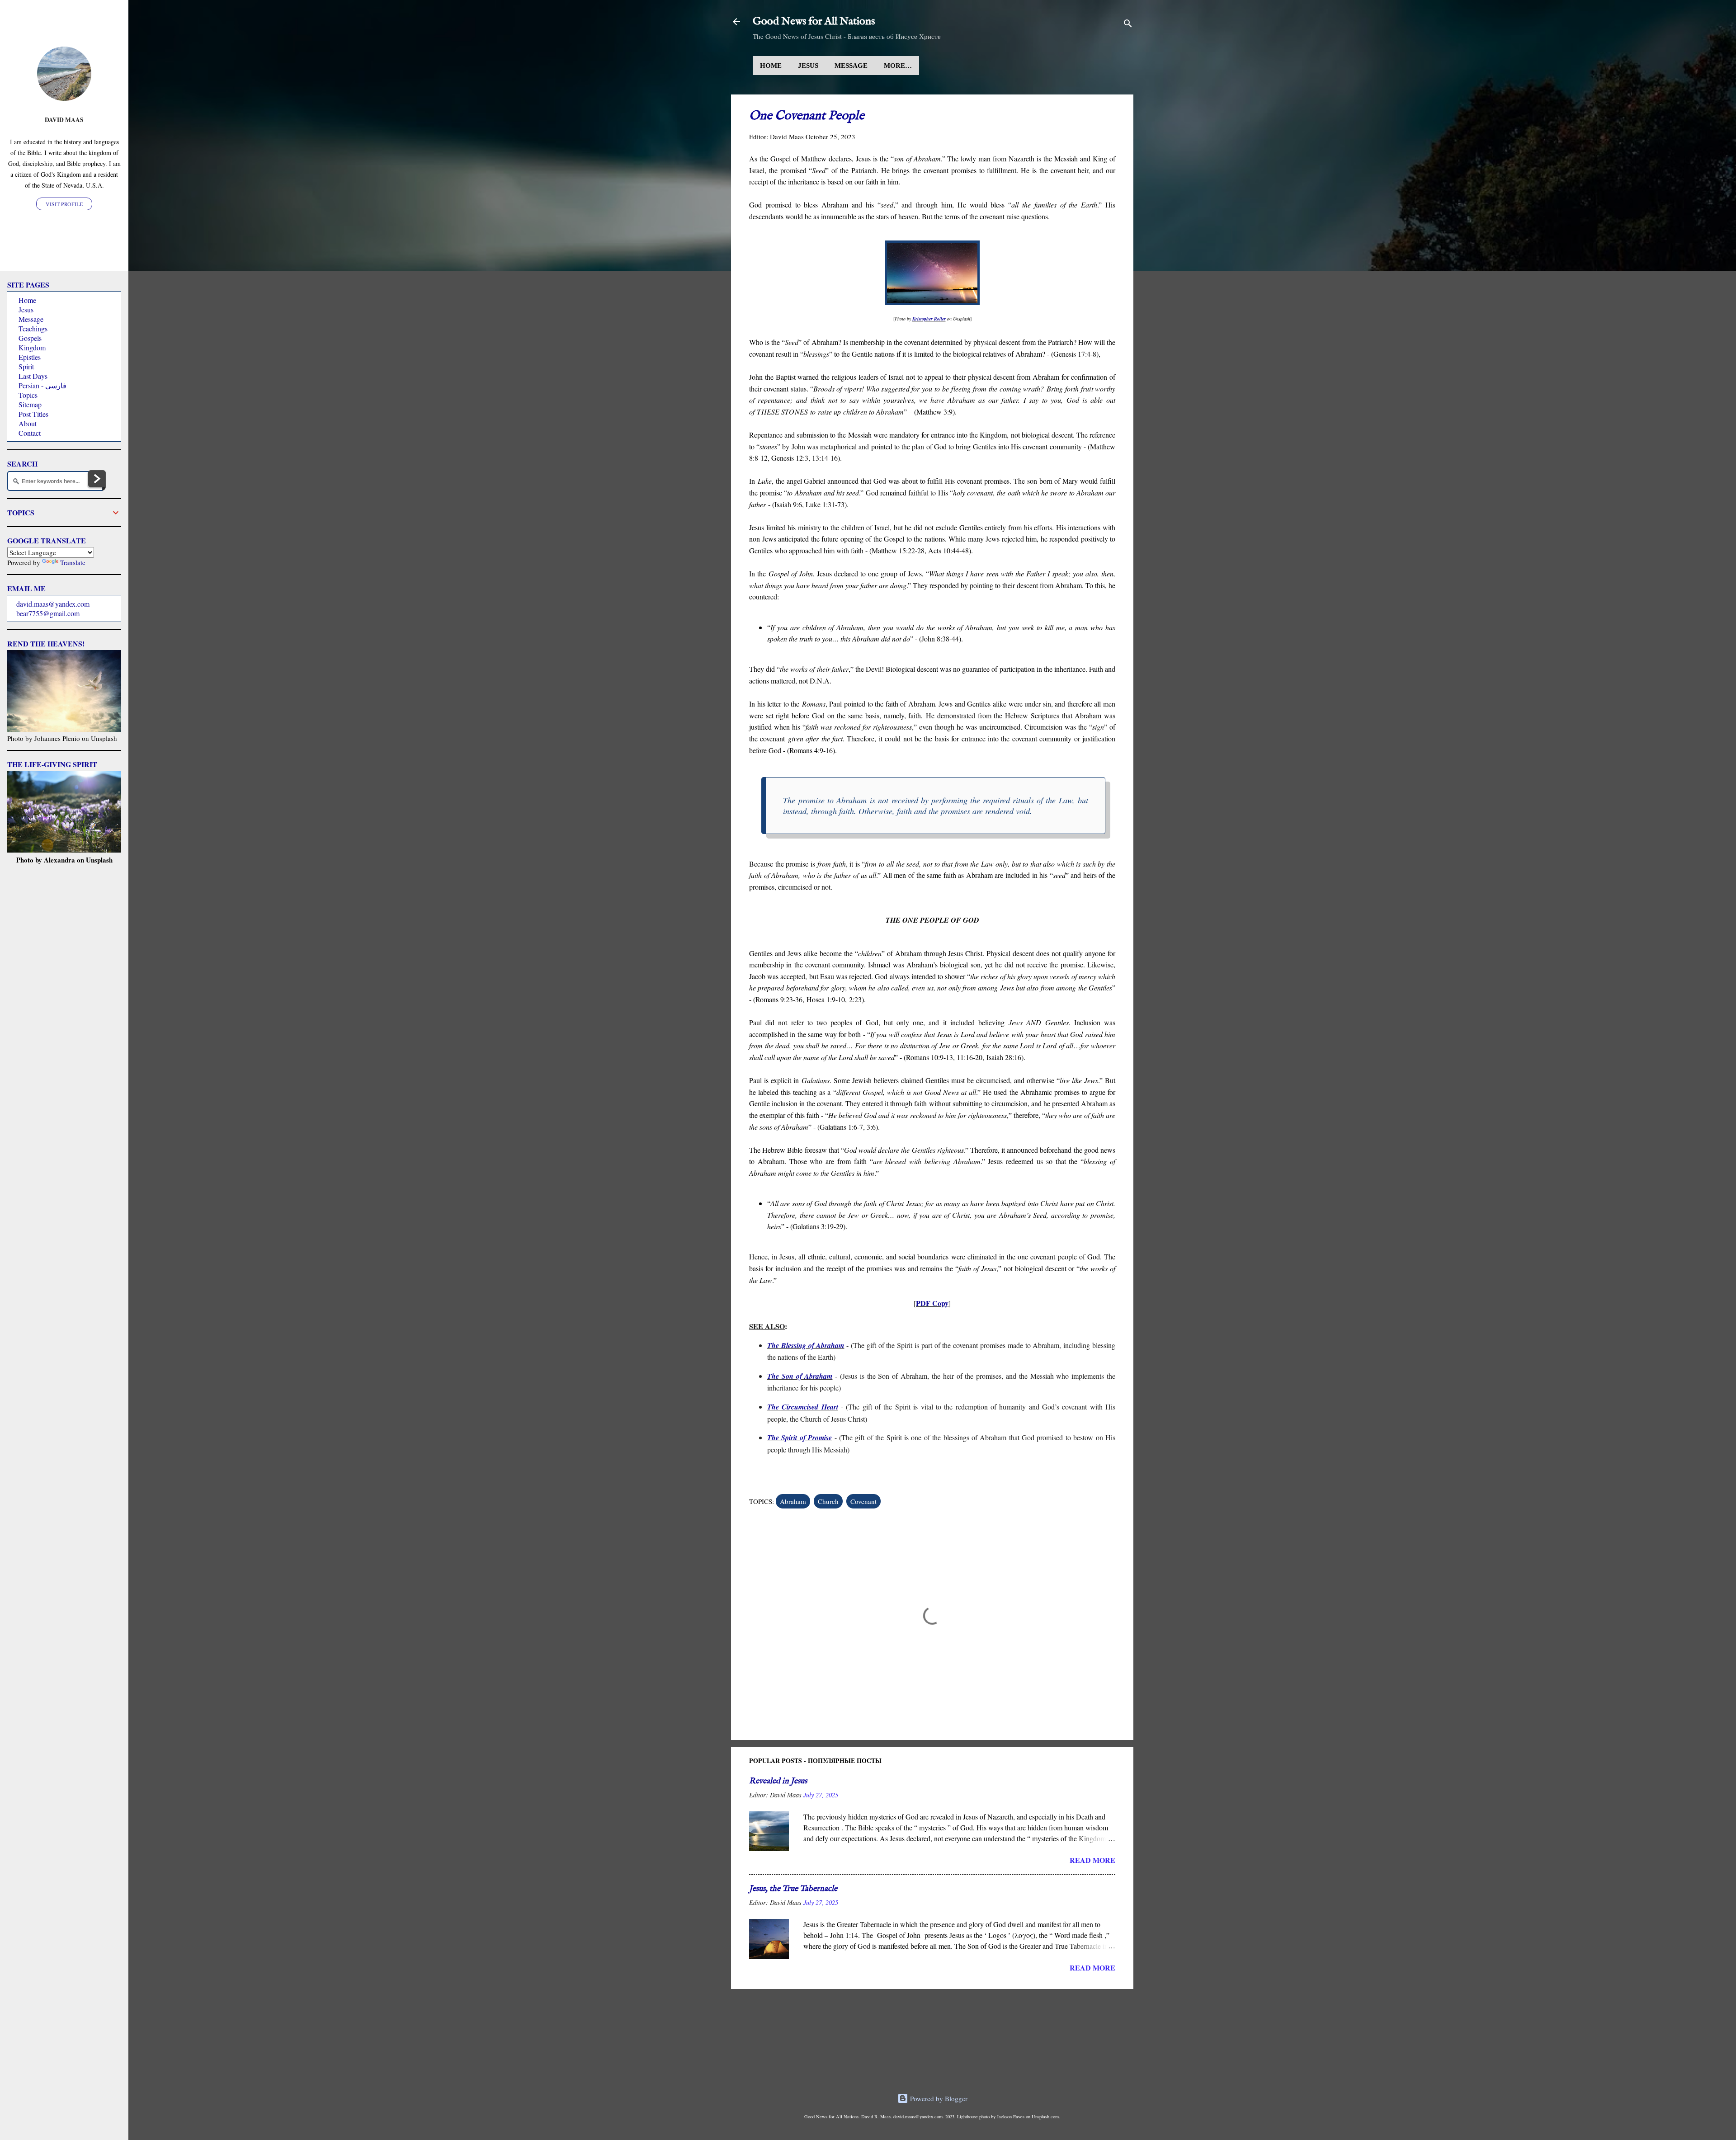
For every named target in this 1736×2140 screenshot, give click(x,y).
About (28, 423)
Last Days (33, 376)
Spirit (26, 366)
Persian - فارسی (42, 385)
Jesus (808, 66)
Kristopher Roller (929, 319)
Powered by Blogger (938, 2098)
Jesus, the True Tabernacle (793, 1889)
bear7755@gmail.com (48, 613)
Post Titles (33, 414)
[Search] (1128, 25)
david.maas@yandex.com (53, 604)
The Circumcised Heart (803, 1407)
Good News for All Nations (814, 21)
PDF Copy (932, 1303)
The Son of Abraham (800, 1376)
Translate (73, 562)
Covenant (863, 1501)
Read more (1092, 1860)
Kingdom (32, 347)
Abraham (793, 1501)
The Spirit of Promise (800, 1438)
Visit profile (64, 204)
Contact (30, 433)
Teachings (33, 328)
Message (851, 66)
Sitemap (30, 404)
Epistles (30, 357)
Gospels (30, 338)
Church (828, 1501)
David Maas (64, 120)
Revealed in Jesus (778, 1781)
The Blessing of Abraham (806, 1345)
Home (771, 66)
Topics (28, 395)
